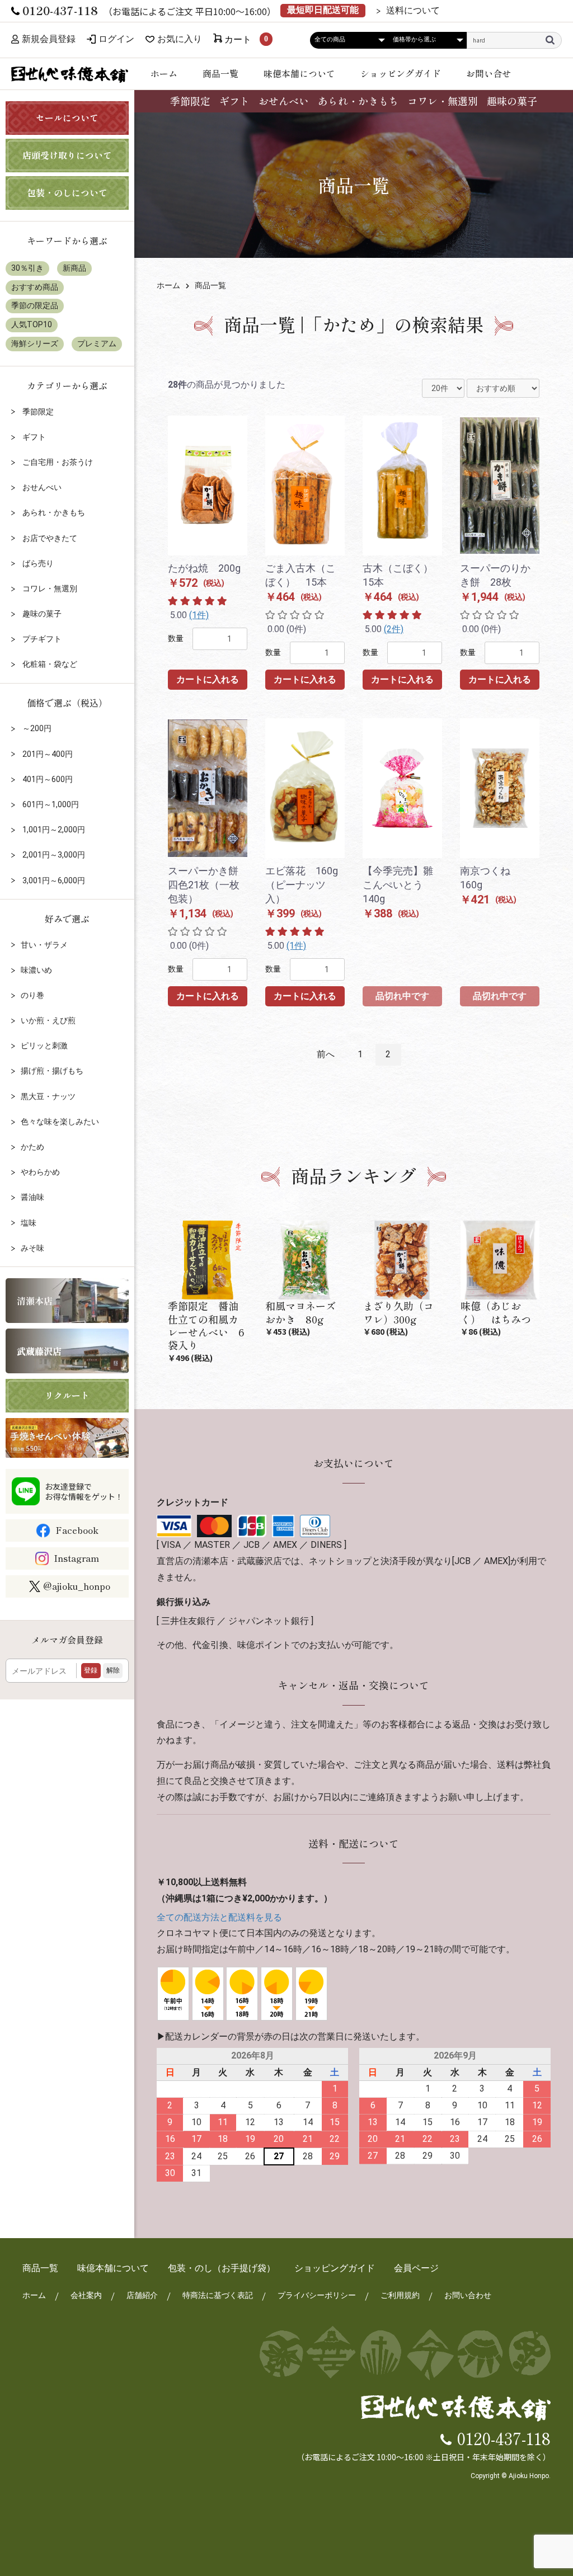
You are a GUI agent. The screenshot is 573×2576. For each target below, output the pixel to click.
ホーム (164, 73)
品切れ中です (402, 996)
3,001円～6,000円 (53, 880)
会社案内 (86, 2295)
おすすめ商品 (35, 287)
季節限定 (190, 101)
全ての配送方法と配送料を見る (219, 1917)
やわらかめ (40, 1172)
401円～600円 (47, 779)
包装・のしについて (67, 192)
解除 (113, 1670)
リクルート (67, 1395)
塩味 (29, 1223)
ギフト (234, 101)
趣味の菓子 (512, 101)
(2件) (394, 629)
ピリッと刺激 (44, 1046)
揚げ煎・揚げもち (52, 1071)
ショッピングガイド (401, 73)
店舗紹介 (142, 2295)
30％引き (27, 268)
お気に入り (180, 39)
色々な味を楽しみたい (60, 1122)
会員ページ (416, 2268)
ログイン (116, 39)
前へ (326, 1054)
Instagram (76, 1558)
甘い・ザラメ (44, 945)
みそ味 (32, 1248)
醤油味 (32, 1197)
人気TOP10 (32, 324)
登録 (91, 1670)
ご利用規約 (400, 2295)
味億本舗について (299, 73)
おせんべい (284, 101)
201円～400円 (47, 754)
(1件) (199, 615)
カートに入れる (208, 679)
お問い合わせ (468, 2295)
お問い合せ (489, 73)
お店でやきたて (49, 538)
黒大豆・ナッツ (48, 1096)
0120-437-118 (504, 2438)
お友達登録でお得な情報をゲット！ (84, 1491)
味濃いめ (36, 970)
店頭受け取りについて (67, 155)
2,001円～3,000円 (53, 855)
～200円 (36, 728)
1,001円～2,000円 (53, 830)
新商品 (74, 268)
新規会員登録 (49, 39)
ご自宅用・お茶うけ (57, 462)
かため (32, 1147)
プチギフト (41, 639)
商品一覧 (220, 73)
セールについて (67, 117)
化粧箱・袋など (49, 664)
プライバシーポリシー (317, 2295)
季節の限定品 (35, 305)
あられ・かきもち (358, 101)
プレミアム (97, 343)
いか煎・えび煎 (48, 1020)
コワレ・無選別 (443, 101)
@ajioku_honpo (77, 1586)
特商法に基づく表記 (218, 2295)
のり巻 (32, 995)
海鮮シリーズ (35, 343)
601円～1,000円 (50, 804)
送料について (413, 11)
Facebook (77, 1530)
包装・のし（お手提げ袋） (222, 2268)
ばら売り (37, 563)
